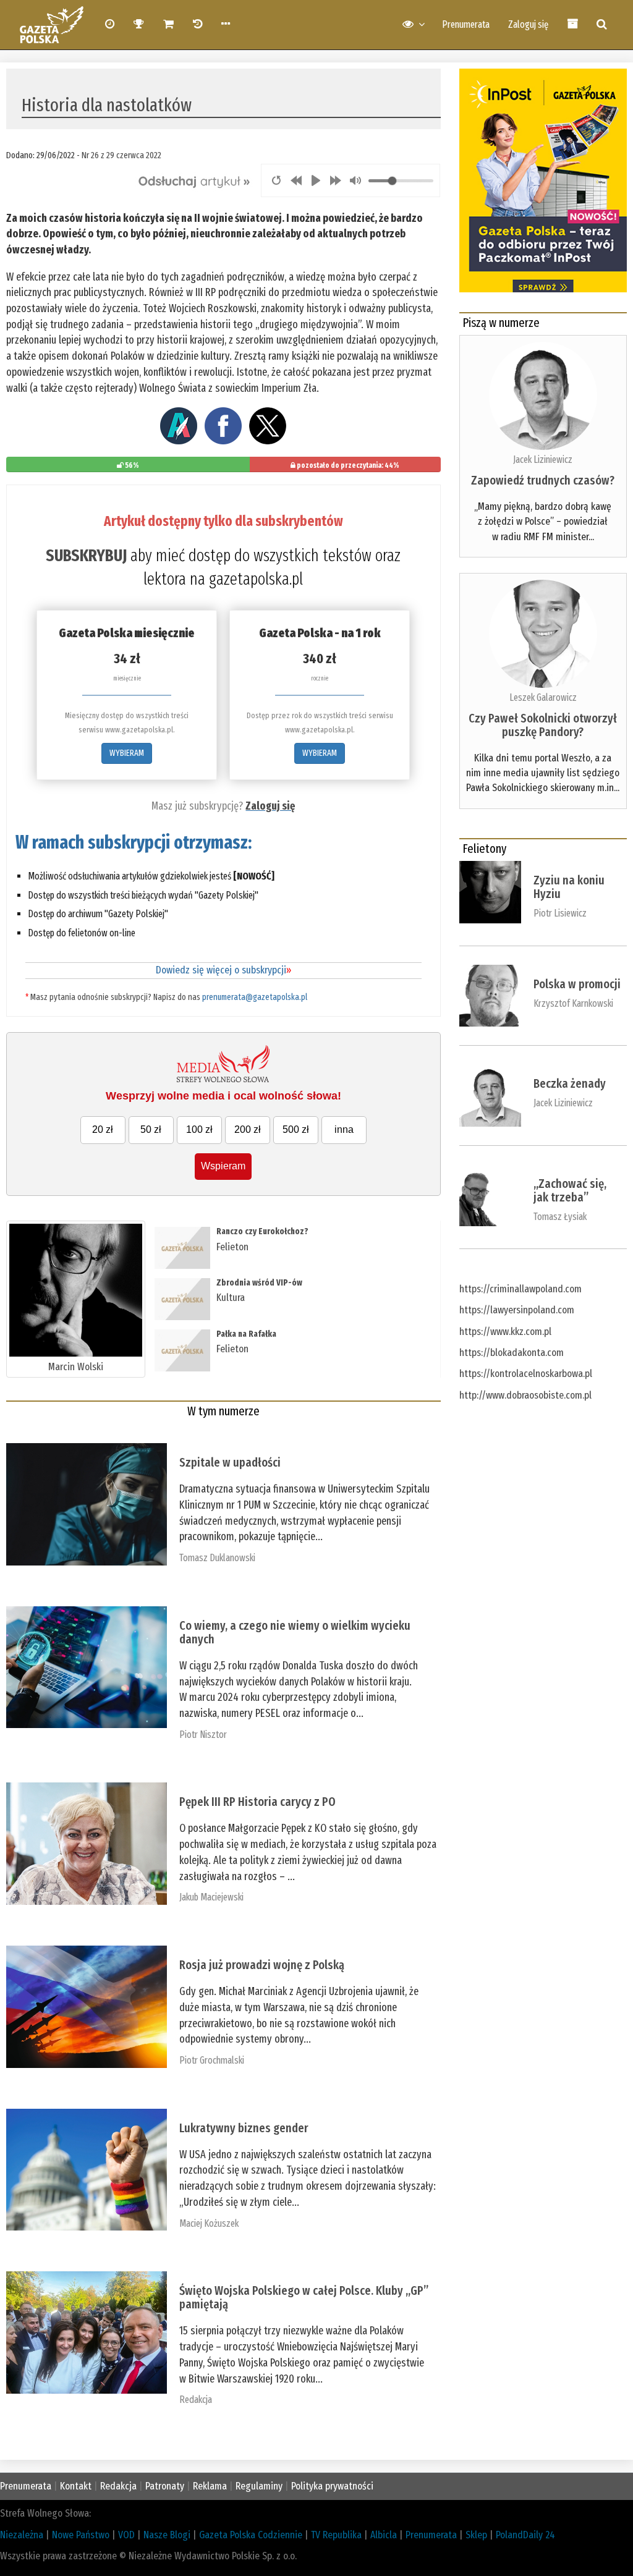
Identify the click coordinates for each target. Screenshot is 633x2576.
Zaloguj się (528, 24)
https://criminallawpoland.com (520, 1289)
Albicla (384, 2535)
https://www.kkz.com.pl (505, 1332)
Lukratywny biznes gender (244, 2128)
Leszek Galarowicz (543, 697)
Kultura (231, 1298)
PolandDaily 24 (525, 2535)
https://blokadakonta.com (512, 1353)
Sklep (476, 2535)
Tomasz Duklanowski (217, 1558)
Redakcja (196, 2400)
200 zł (248, 1129)
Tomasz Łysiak (560, 1217)
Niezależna (22, 2535)
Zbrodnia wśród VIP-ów (259, 1283)
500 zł (296, 1129)
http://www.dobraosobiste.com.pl (525, 1395)
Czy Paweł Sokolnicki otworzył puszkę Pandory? (543, 725)
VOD (126, 2535)
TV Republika (336, 2535)
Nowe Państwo (81, 2535)
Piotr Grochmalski (212, 2060)
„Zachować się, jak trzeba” (570, 1190)
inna (344, 1129)
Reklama (210, 2486)
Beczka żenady (570, 1083)
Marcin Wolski (76, 1367)
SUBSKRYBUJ (86, 556)
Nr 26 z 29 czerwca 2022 (121, 155)
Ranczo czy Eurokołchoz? (262, 1231)
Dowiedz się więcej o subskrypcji (223, 970)
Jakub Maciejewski (211, 1897)
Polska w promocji (577, 984)
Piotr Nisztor (203, 1735)
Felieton (232, 1247)
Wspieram (223, 1166)
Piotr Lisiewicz (560, 913)
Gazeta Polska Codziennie (251, 2535)
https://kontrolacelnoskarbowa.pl (526, 1374)
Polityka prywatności (332, 2486)
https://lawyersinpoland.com (517, 1310)
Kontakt (76, 2486)
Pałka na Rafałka (246, 1334)
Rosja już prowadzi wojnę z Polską (262, 1965)
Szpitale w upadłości (230, 1462)
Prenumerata (466, 24)
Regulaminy (259, 2486)
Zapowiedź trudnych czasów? (543, 480)
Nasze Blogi (167, 2535)
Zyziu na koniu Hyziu (569, 887)
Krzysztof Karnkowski (573, 1003)
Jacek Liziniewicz (543, 460)
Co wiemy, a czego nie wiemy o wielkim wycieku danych (295, 1632)
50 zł (151, 1129)
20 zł (103, 1129)
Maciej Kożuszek (209, 2223)
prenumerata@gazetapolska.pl (255, 997)
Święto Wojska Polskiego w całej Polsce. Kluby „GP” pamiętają (304, 2297)
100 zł (199, 1129)
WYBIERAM (127, 753)
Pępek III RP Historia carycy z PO (257, 1802)
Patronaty (165, 2486)
